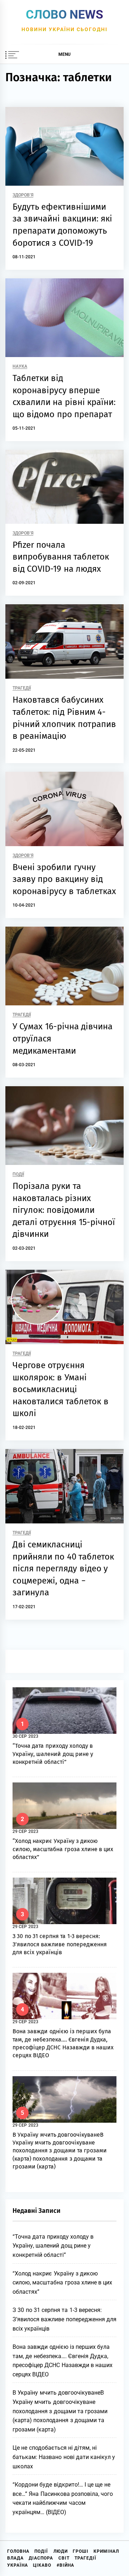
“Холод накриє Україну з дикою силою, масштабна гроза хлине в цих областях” (63, 1849)
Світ (64, 2558)
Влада (15, 2558)
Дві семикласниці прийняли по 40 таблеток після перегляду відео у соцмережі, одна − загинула (63, 1568)
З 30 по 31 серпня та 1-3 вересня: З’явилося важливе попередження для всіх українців (60, 1944)
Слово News (64, 14)
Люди (61, 2551)
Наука (20, 367)
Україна (18, 2565)
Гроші (81, 2551)
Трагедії (22, 688)
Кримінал (106, 2551)
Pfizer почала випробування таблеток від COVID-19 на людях (61, 557)
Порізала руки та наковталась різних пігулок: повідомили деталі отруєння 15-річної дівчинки (64, 1210)
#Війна (65, 2565)
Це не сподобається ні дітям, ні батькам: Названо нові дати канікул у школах (64, 2457)
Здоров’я (23, 195)
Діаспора (41, 2558)
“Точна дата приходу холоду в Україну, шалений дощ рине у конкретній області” (53, 1754)
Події (18, 1174)
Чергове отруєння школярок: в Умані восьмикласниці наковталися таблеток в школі (61, 1389)
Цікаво (42, 2565)
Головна (18, 2551)
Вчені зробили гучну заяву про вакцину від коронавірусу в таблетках (64, 879)
